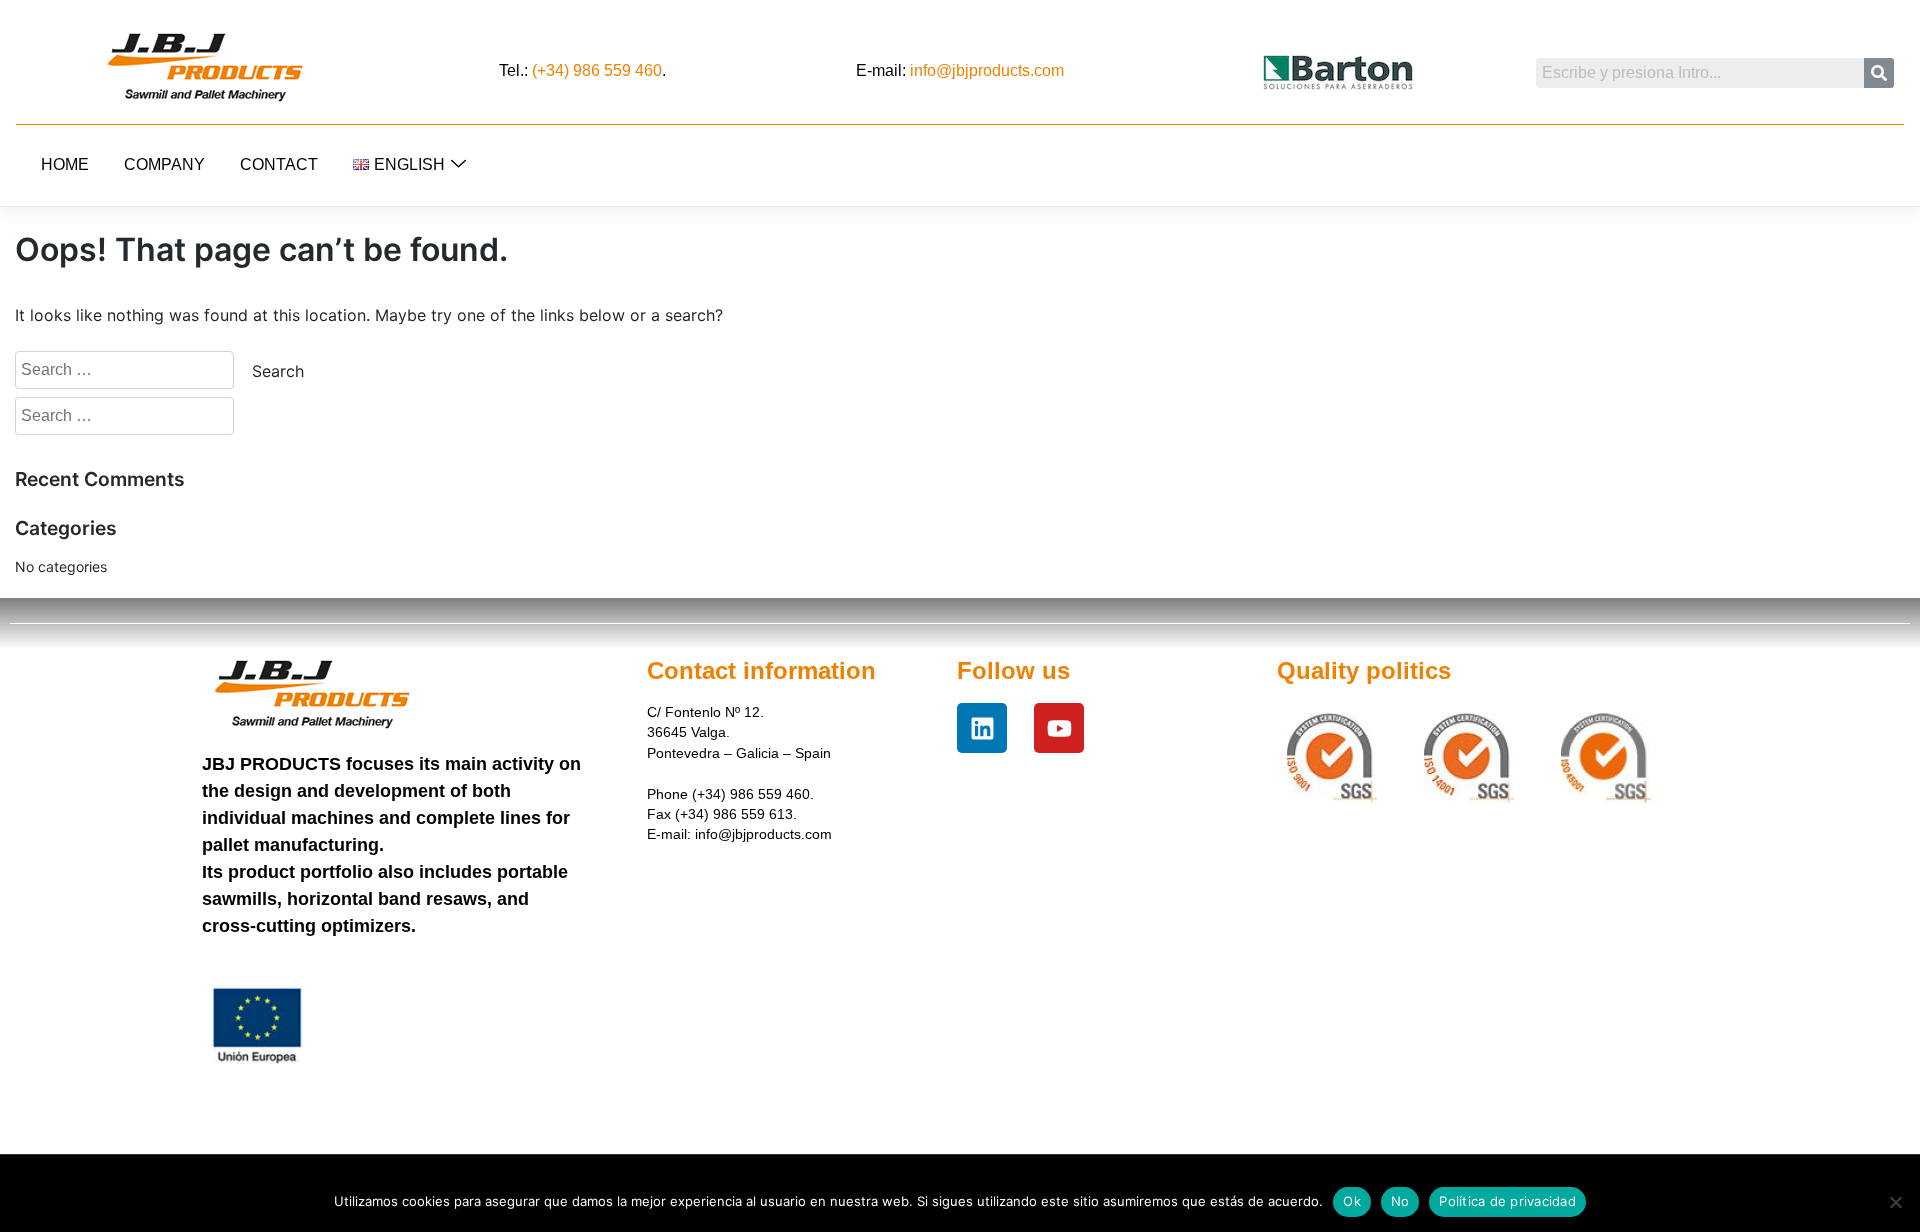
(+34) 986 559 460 (597, 70)
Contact (279, 164)
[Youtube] (1059, 728)
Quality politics (1364, 670)
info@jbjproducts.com (987, 70)
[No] (1895, 1202)
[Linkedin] (982, 728)
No (1400, 1201)
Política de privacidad (1507, 1201)
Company (164, 164)
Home (65, 164)
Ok (1352, 1201)
